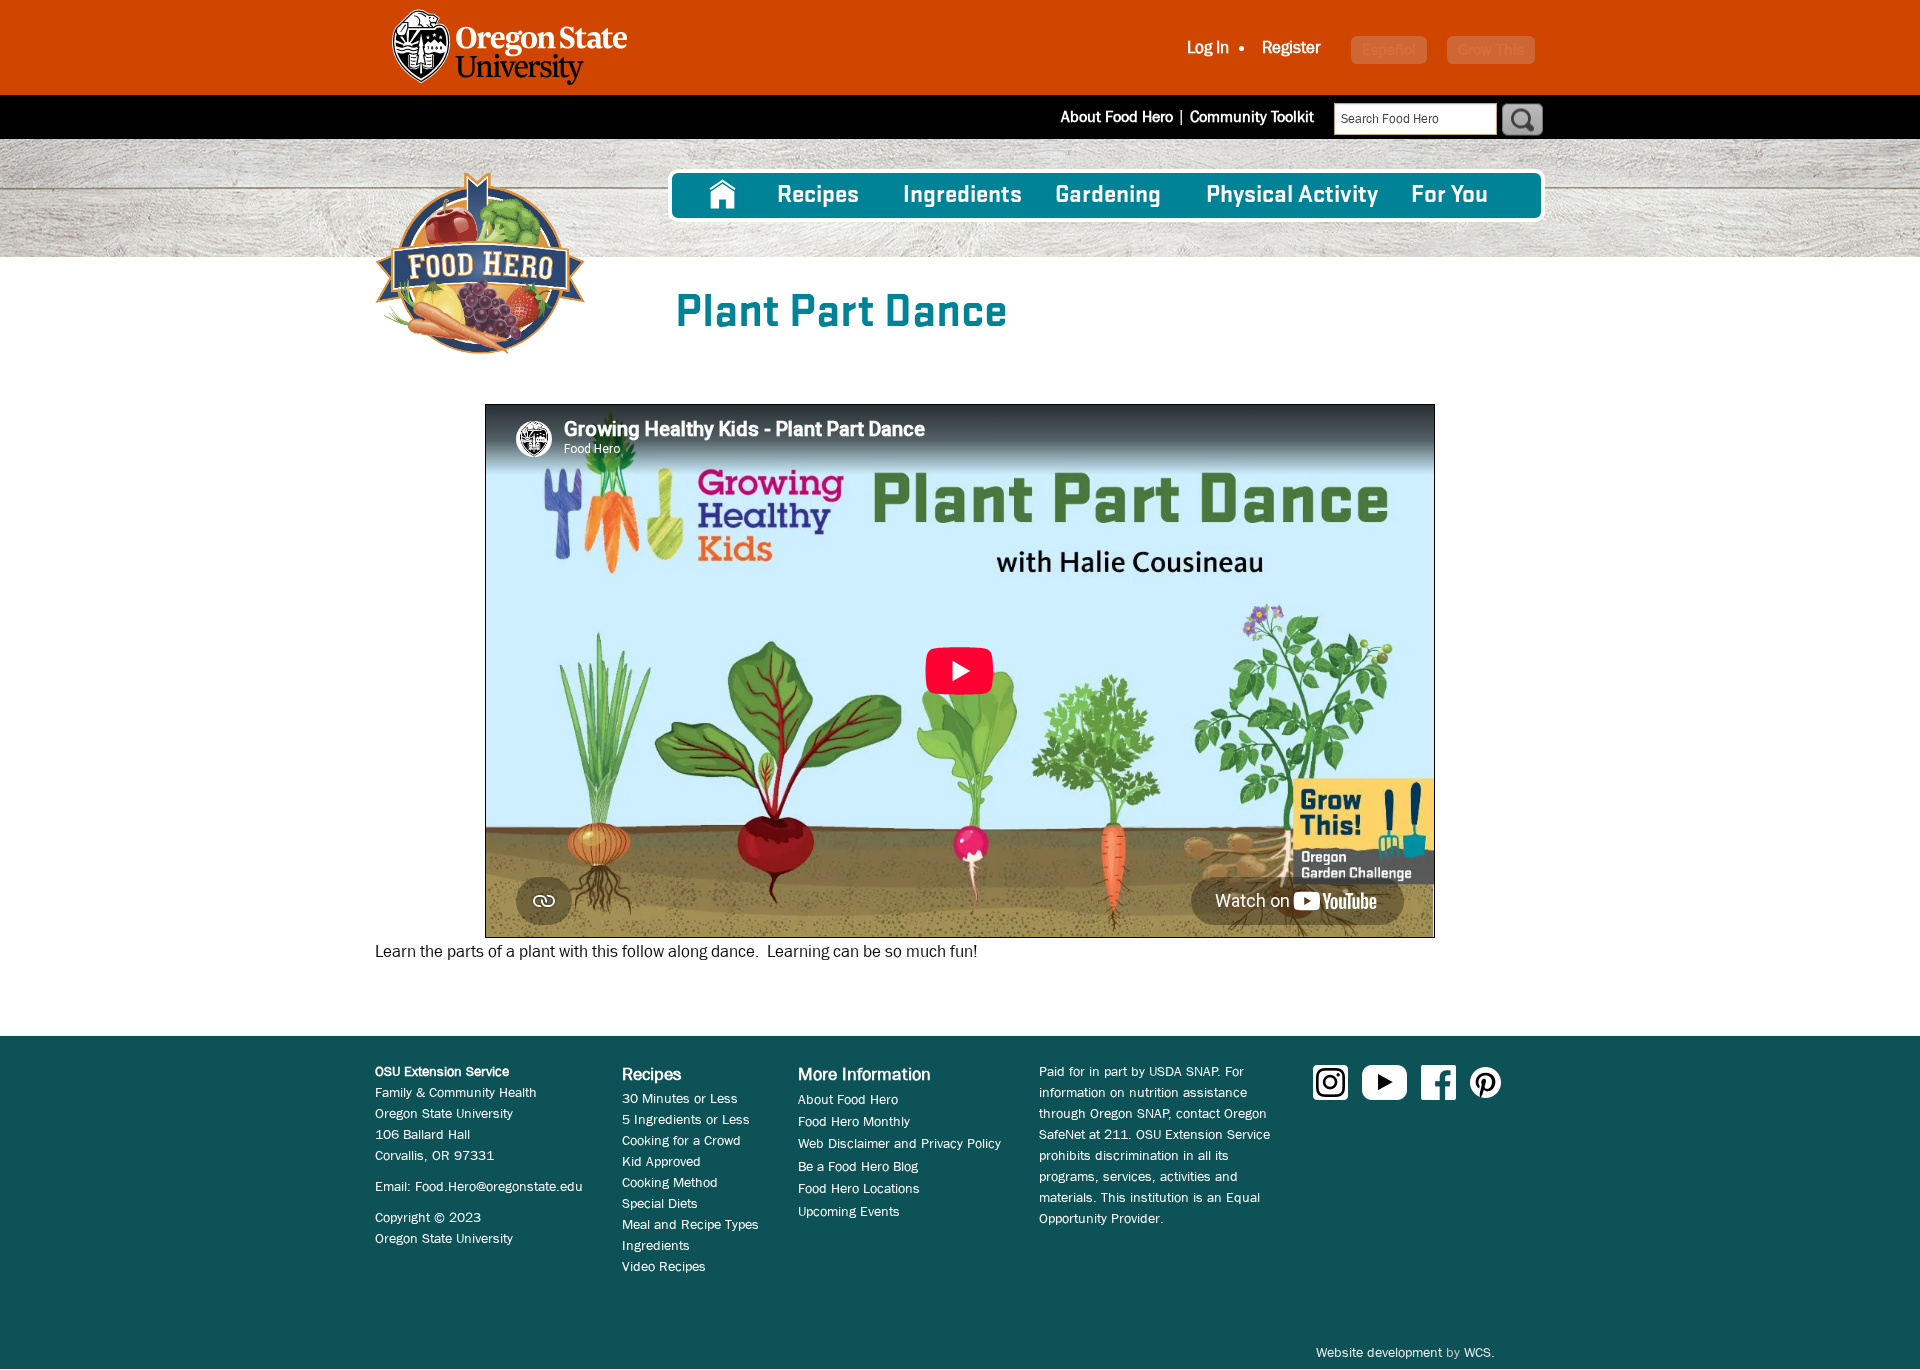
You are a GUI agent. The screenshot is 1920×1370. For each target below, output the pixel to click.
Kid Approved (661, 1161)
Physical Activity (1292, 195)
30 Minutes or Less (680, 1098)
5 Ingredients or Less (686, 1119)
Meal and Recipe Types (690, 1224)
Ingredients (962, 195)
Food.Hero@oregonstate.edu (499, 1186)
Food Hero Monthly (854, 1121)
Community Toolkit (1252, 116)
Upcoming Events (849, 1211)
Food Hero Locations (859, 1188)
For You (1449, 195)
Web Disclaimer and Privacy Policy (899, 1143)
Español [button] (1389, 49)
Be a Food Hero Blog (858, 1166)
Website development (1379, 1352)
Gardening (1108, 195)
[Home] (480, 263)
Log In (1208, 47)
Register (1291, 47)
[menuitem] (723, 195)
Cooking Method (670, 1182)
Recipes (818, 195)
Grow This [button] (1491, 49)
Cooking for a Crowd (681, 1140)
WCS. (1479, 1352)
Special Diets (660, 1203)
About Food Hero (1117, 116)
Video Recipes (664, 1266)
